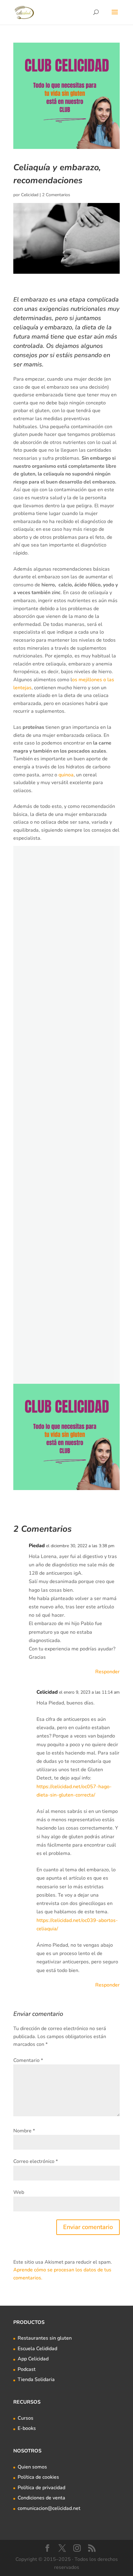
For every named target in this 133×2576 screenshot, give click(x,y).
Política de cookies (38, 2477)
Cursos (26, 2418)
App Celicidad (33, 2359)
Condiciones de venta (41, 2498)
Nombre (24, 2131)
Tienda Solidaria (36, 2380)
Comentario (28, 2060)
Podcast (27, 2369)
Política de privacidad (41, 2488)
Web (19, 2192)
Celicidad (30, 195)
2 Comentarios (56, 195)
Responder (107, 1672)
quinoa (66, 775)
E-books (27, 2428)
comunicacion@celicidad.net (49, 2508)
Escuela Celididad (37, 2349)
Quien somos (32, 2467)
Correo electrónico (36, 2161)
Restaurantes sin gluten (45, 2338)
